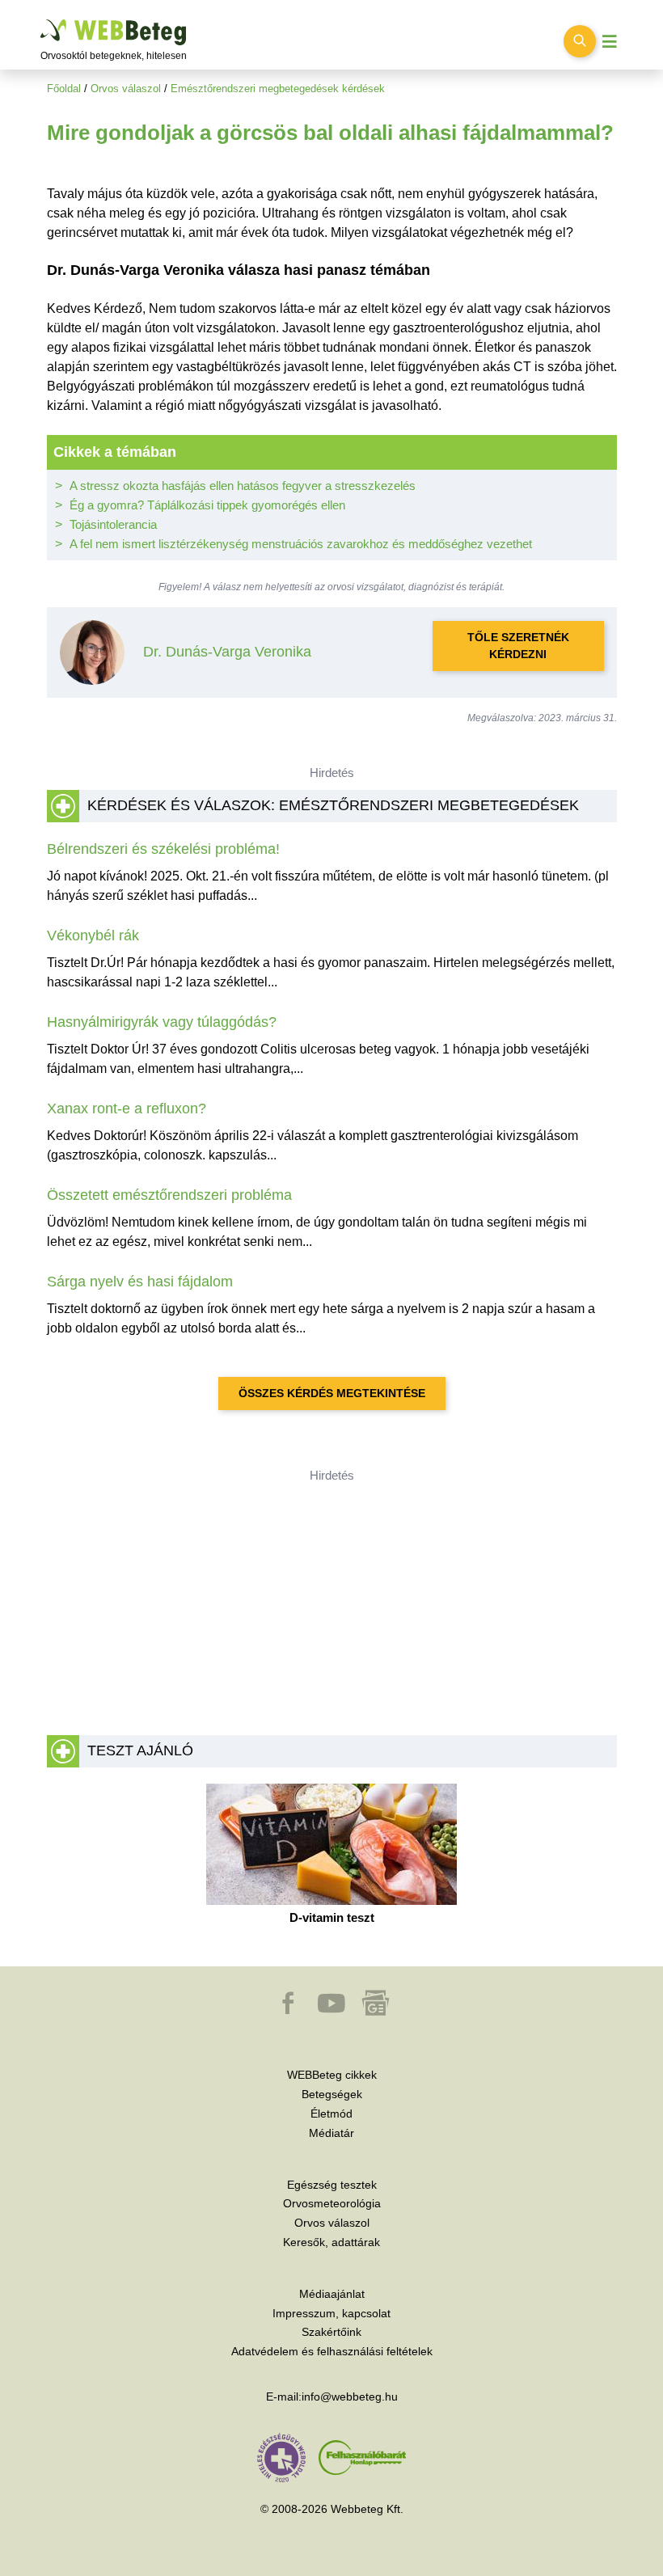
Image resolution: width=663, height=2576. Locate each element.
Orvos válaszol (126, 89)
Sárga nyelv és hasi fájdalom (140, 1282)
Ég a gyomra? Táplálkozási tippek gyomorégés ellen (207, 505)
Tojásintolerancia (113, 524)
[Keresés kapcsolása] (580, 41)
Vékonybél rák (93, 935)
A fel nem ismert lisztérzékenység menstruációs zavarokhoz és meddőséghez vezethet (301, 544)
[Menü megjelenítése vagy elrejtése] (610, 42)
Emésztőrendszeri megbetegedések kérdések (278, 89)
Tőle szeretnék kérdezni (518, 646)
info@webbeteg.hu (350, 2397)
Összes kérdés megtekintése (332, 1393)
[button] (289, 2011)
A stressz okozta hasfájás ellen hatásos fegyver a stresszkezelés (243, 486)
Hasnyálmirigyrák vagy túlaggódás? (162, 1022)
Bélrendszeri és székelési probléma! (163, 849)
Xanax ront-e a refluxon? (127, 1109)
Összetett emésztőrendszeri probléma (169, 1195)
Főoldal (64, 89)
